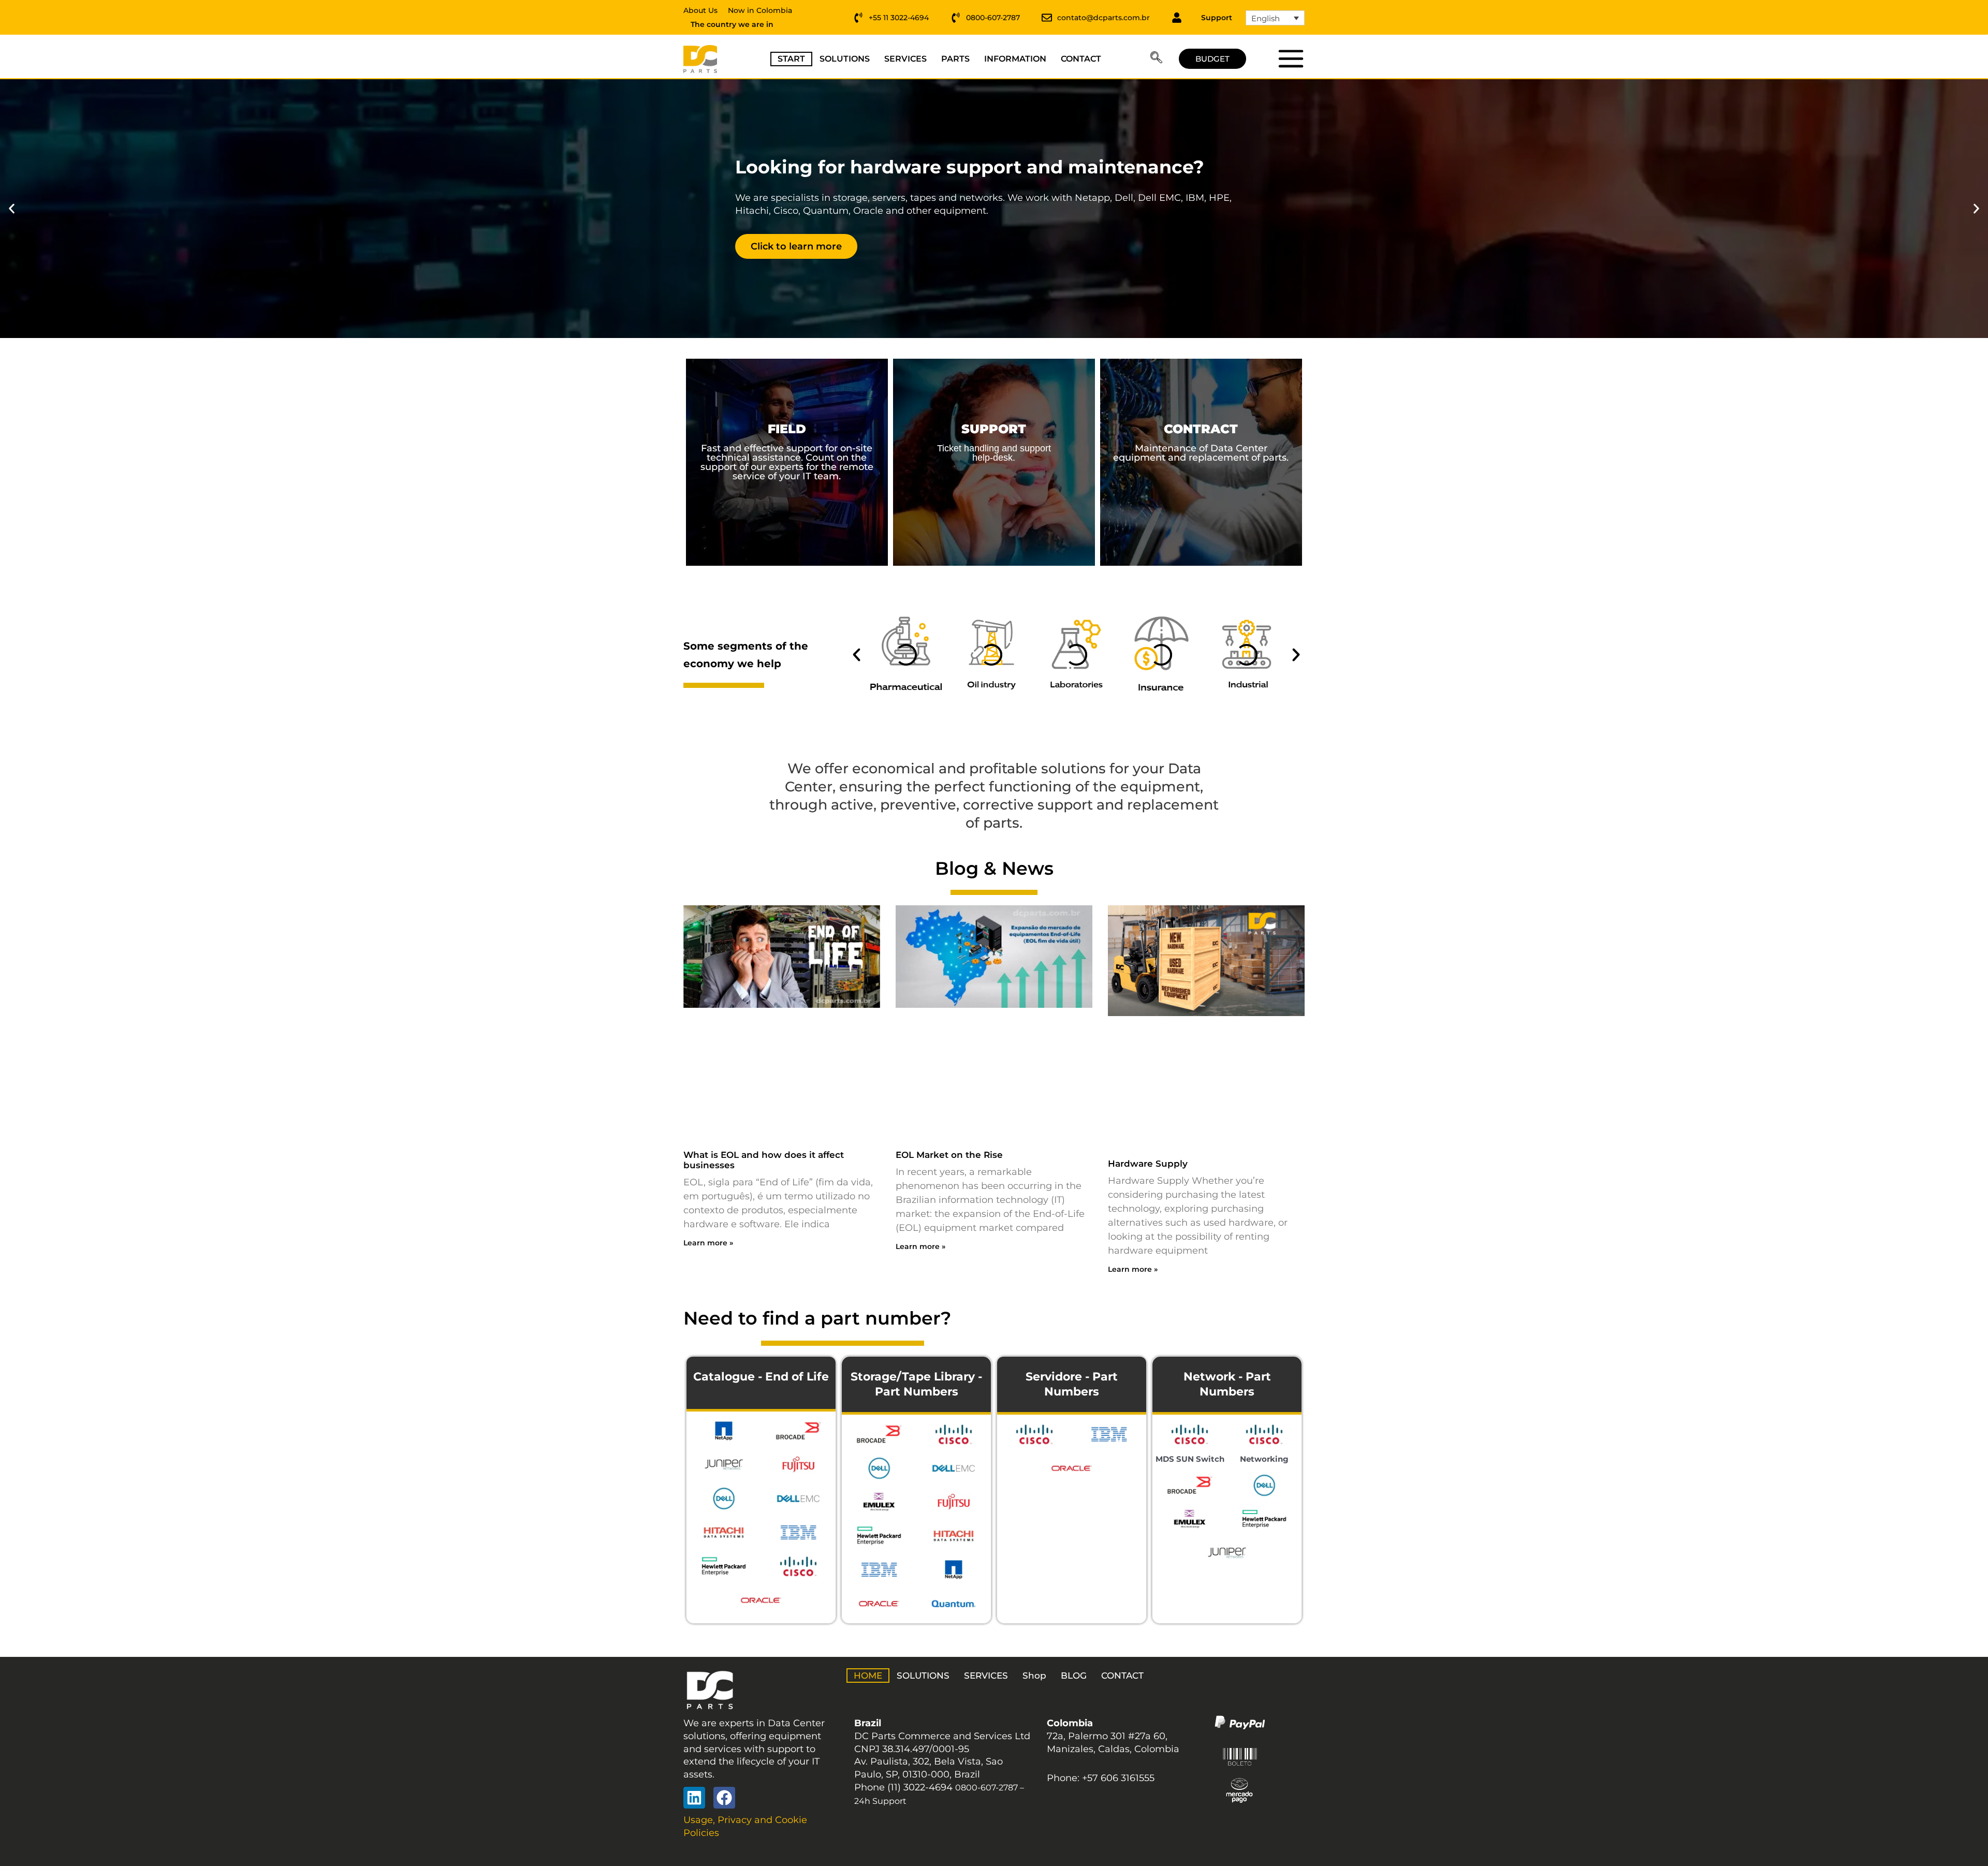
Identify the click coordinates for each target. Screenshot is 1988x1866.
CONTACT (1081, 59)
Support (1217, 18)
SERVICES (905, 59)
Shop (1034, 1676)
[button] (1156, 59)
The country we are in (732, 24)
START (791, 59)
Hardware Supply (1148, 1164)
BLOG (1074, 1676)
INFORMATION (1015, 59)
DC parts (1290, 58)
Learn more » (708, 1243)
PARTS (955, 59)
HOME (868, 1676)
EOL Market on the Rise (949, 1155)
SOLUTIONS (845, 59)
